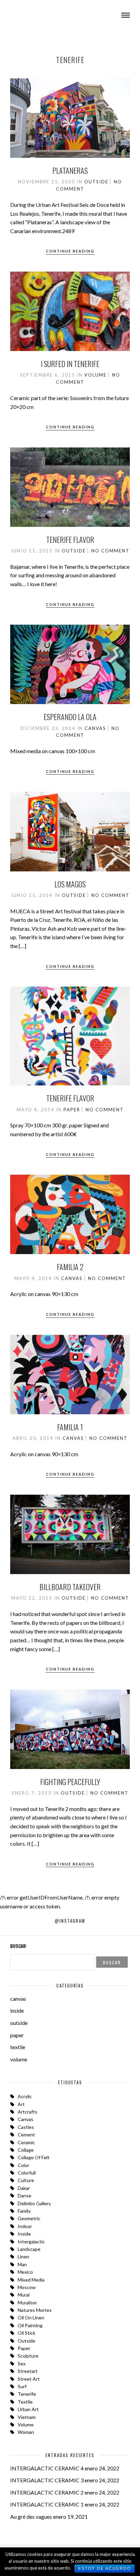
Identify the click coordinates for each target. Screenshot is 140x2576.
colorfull (27, 2173)
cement (26, 2135)
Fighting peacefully (70, 1782)
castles (26, 2127)
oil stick (27, 2333)
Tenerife (27, 2394)
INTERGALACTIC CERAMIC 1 (47, 2504)
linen (23, 2257)
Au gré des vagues (31, 2517)
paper (72, 1110)
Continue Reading (70, 251)
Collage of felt (34, 2157)
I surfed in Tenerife (70, 364)
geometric (29, 2218)
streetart (28, 2371)
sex (22, 2364)
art (21, 2104)
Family (24, 2211)
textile (18, 2047)
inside (17, 2010)
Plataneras (70, 170)
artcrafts (28, 2112)
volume (95, 375)
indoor (25, 2226)
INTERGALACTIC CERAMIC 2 (47, 2492)
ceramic (26, 2142)
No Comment (110, 551)
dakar (24, 2188)
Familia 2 (70, 1267)
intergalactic (31, 2242)
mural (24, 2295)
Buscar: (19, 1946)
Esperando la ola (70, 717)
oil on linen (31, 2318)
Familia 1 (70, 1427)
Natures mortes (35, 2310)
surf (22, 2386)
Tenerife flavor (70, 539)
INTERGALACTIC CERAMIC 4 (47, 2468)
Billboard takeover (70, 1587)
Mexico (25, 2272)
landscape (29, 2249)
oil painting (30, 2325)
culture (26, 2180)
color (23, 2165)
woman (26, 2432)
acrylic (25, 2096)
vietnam (27, 2417)
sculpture (28, 2356)
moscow (27, 2287)
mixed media (31, 2280)
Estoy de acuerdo (104, 2569)
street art (29, 2379)
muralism (27, 2303)
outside (96, 182)
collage (26, 2150)
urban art (28, 2409)
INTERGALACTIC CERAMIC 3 (47, 2480)
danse (24, 2196)
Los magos (70, 884)
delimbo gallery (34, 2203)
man (22, 2264)
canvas (95, 728)
